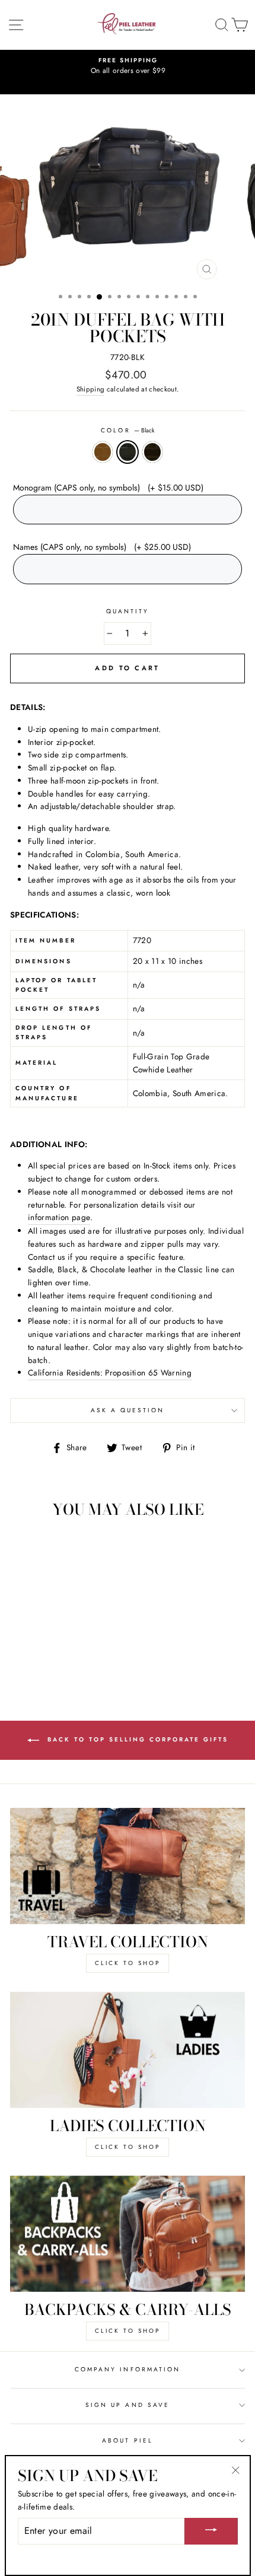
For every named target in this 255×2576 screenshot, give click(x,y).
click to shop (128, 1963)
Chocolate (152, 452)
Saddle (103, 452)
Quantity (128, 611)
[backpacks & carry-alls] (128, 2234)
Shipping (91, 389)
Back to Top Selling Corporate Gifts (136, 1739)
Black (128, 452)
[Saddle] (41, 1649)
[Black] (55, 1649)
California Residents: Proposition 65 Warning (110, 1373)
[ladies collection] (128, 2050)
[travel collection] (128, 1866)
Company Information (128, 2369)
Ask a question (128, 1410)
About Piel (128, 2440)
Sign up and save (128, 2405)
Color (127, 430)
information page (59, 1217)
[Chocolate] (68, 1649)
